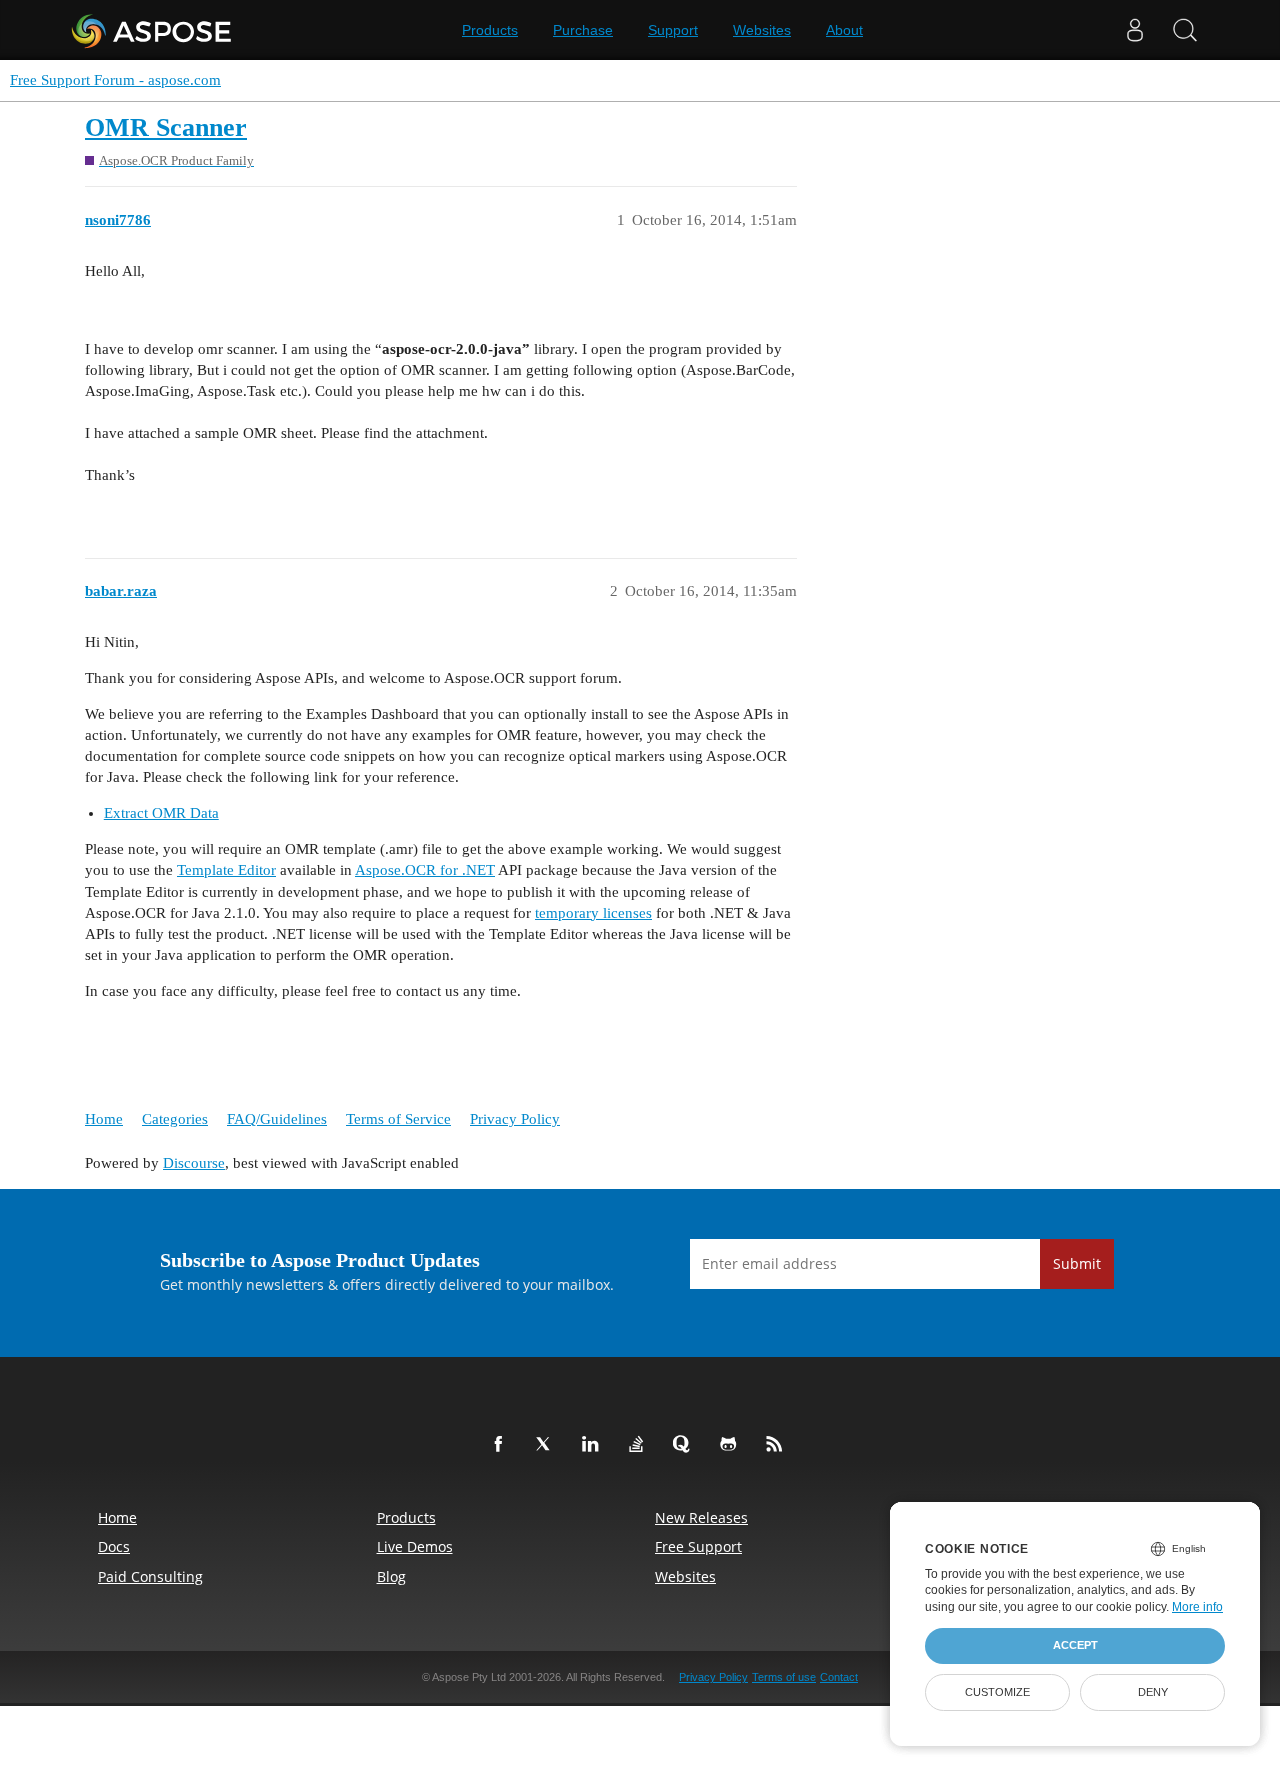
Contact (839, 1677)
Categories (175, 1119)
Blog (391, 1576)
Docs (114, 1546)
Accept (1075, 1645)
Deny (1153, 1692)
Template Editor (226, 870)
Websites (762, 30)
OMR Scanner (166, 127)
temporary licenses (593, 913)
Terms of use (784, 1677)
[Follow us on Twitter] (548, 1445)
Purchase (583, 30)
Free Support (698, 1546)
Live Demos (415, 1546)
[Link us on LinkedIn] (594, 1445)
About (844, 30)
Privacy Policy (515, 1119)
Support (673, 30)
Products (490, 30)
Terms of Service (398, 1119)
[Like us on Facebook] (502, 1445)
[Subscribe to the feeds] (778, 1445)
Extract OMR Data (161, 813)
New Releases (701, 1517)
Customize (997, 1692)
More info (1197, 1607)
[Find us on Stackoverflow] (640, 1445)
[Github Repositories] (732, 1445)
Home (104, 1119)
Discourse (194, 1163)
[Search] (1185, 30)
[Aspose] (152, 30)
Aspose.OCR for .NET (425, 870)
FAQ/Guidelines (277, 1119)
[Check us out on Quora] (686, 1445)
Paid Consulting (150, 1576)
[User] (1135, 30)
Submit (1077, 1263)
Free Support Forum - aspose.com (115, 80)
